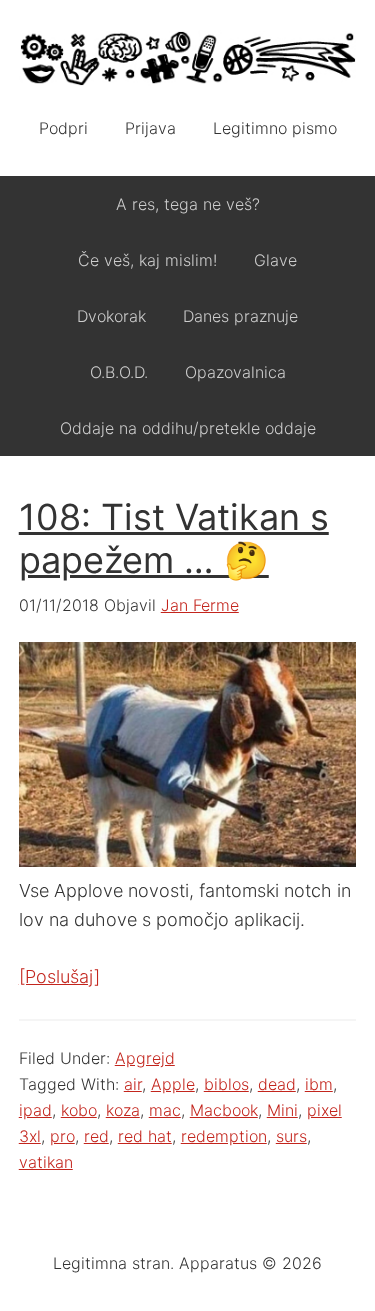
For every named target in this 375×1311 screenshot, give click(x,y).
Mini (282, 1110)
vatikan (46, 1162)
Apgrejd (145, 1058)
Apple (173, 1084)
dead (277, 1084)
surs (291, 1136)
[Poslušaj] (59, 976)
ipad (35, 1110)
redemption (224, 1136)
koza (123, 1110)
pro (62, 1136)
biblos (226, 1084)
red (96, 1136)
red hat (145, 1136)
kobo (79, 1110)
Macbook (224, 1110)
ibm (319, 1084)
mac (165, 1110)
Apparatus (188, 60)
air (133, 1084)
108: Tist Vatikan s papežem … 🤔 (174, 538)
